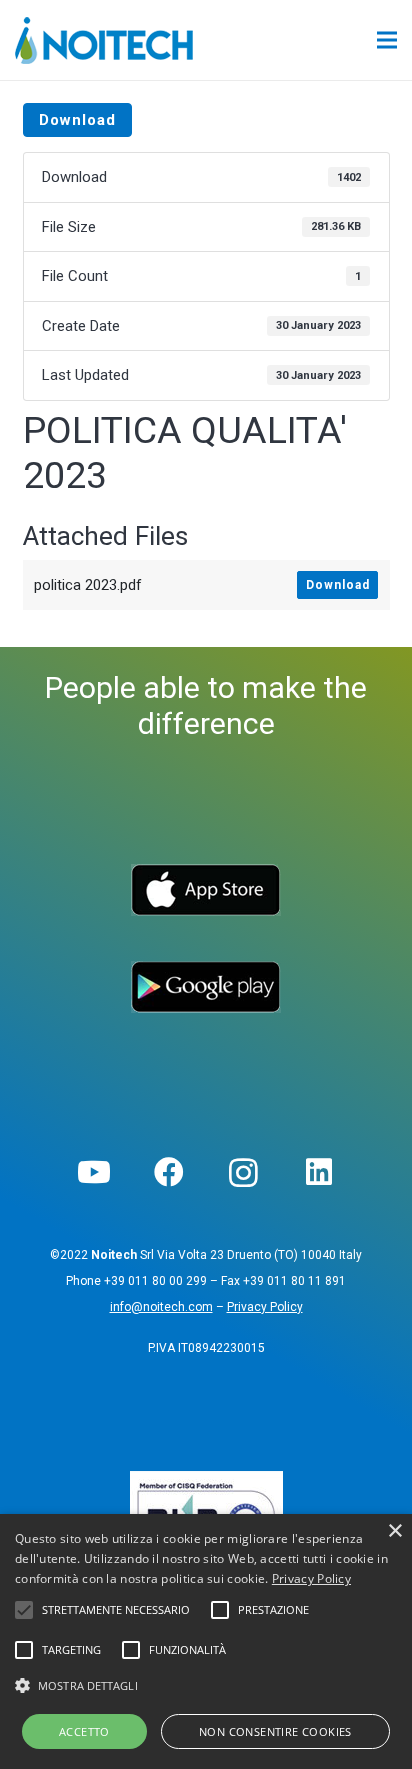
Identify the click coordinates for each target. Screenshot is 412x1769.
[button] (206, 1686)
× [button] (394, 1531)
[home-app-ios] (206, 890)
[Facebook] (168, 1172)
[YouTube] (93, 1172)
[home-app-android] (206, 987)
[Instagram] (243, 1172)
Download (77, 120)
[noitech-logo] (104, 40)
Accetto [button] (84, 1731)
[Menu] (387, 40)
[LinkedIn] (318, 1172)
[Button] (338, 40)
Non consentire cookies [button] (275, 1731)
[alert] (206, 1641)
